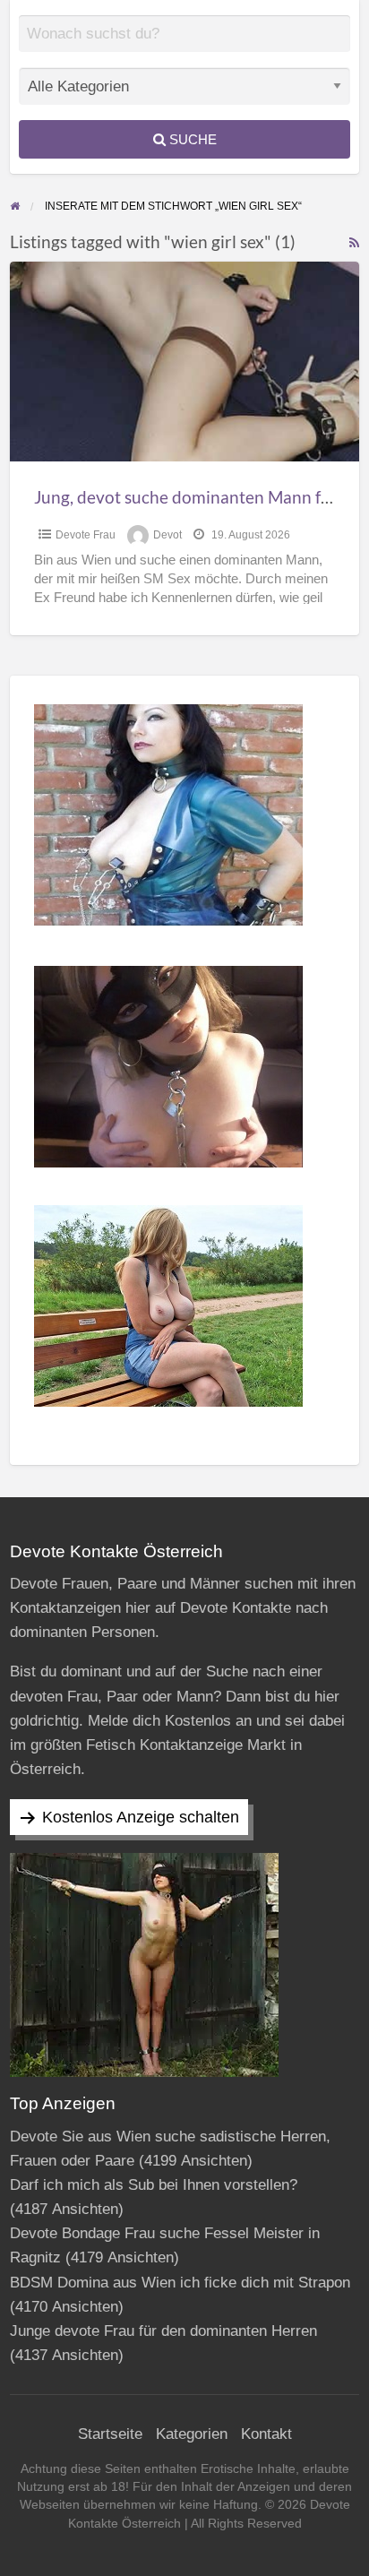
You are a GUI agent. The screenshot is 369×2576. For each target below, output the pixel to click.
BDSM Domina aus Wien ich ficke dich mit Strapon (180, 2283)
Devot (167, 535)
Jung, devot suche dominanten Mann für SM (200, 497)
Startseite (110, 2434)
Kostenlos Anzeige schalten (141, 1817)
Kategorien (192, 2434)
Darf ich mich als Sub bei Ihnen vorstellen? (154, 2185)
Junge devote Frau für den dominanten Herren (163, 2331)
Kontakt (266, 2434)
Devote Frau (86, 535)
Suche (191, 139)
